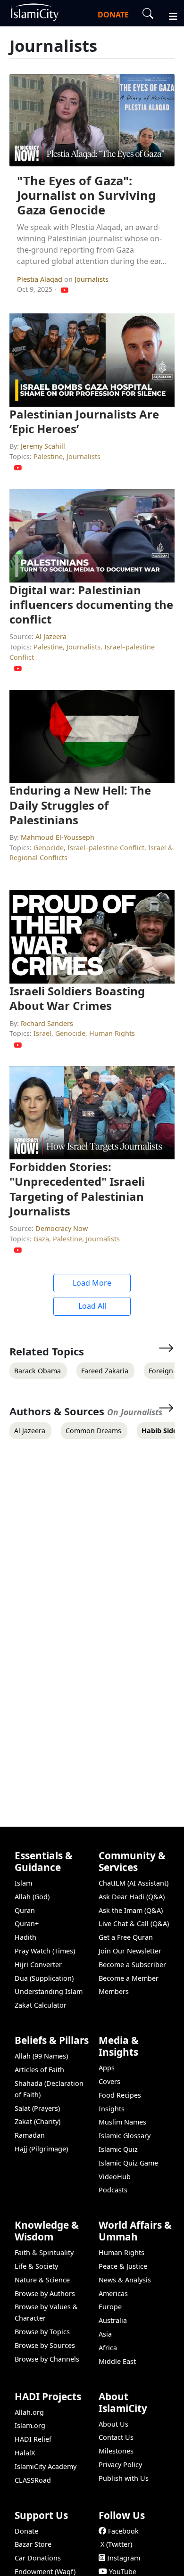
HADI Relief (33, 2439)
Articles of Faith (39, 2070)
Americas (113, 2293)
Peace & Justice (123, 2266)
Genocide (49, 848)
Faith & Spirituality (44, 2252)
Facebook (123, 2531)
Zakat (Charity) (38, 2121)
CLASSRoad (33, 2480)
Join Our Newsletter (130, 1951)
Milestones (116, 2451)
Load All (92, 1306)
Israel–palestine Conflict (106, 848)
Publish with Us (124, 2478)
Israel (42, 1033)
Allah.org (29, 2412)
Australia (113, 2320)
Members (114, 1991)
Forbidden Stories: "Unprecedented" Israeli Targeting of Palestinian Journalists (77, 1189)
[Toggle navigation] (169, 15)
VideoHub (115, 2177)
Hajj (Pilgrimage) (41, 2149)
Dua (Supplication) (44, 1978)
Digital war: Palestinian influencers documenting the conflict (91, 604)
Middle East (117, 2361)
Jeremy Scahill (43, 446)
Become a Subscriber (132, 1965)
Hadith (25, 1937)
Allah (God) (32, 1897)
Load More (92, 1283)
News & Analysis (125, 2280)
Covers (109, 2081)
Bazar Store (33, 2544)
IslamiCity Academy (46, 2466)
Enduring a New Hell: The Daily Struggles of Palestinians (80, 805)
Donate (26, 2531)
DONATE (113, 15)
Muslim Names (122, 2122)
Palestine (48, 456)
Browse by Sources (45, 2345)
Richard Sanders (47, 1023)
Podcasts (113, 2190)
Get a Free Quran (126, 1937)
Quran (25, 1910)
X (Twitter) (116, 2544)
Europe (110, 2307)
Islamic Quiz (118, 2149)
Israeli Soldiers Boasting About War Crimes (77, 998)
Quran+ (27, 1924)
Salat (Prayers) (37, 2108)
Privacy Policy (120, 2465)
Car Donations (38, 2558)
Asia (105, 2334)
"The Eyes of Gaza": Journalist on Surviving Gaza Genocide (86, 195)
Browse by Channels (47, 2359)
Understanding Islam (49, 1991)
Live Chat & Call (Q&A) (134, 1924)
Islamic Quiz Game (128, 2163)
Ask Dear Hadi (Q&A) (132, 1897)
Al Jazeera (51, 636)
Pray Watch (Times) (45, 1951)
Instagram (124, 2558)
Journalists (92, 279)
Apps (107, 2068)
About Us (113, 2424)
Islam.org (30, 2425)
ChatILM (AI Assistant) (134, 1883)
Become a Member (129, 1978)
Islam (23, 1883)
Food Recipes (120, 2095)
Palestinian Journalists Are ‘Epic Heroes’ (84, 421)
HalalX (25, 2453)
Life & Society (36, 2266)
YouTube (123, 2572)
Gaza (41, 1239)
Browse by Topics (42, 2332)
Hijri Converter (38, 1965)
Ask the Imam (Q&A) (131, 1910)
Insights (112, 2109)
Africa (108, 2348)
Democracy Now (62, 1228)
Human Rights (112, 1033)
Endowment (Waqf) (45, 2572)
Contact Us (116, 2437)
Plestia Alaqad (41, 279)
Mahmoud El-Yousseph (58, 837)
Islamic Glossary (125, 2136)
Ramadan (30, 2135)
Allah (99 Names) (41, 2056)
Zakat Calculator (41, 2005)
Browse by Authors (45, 2293)
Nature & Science (42, 2280)
